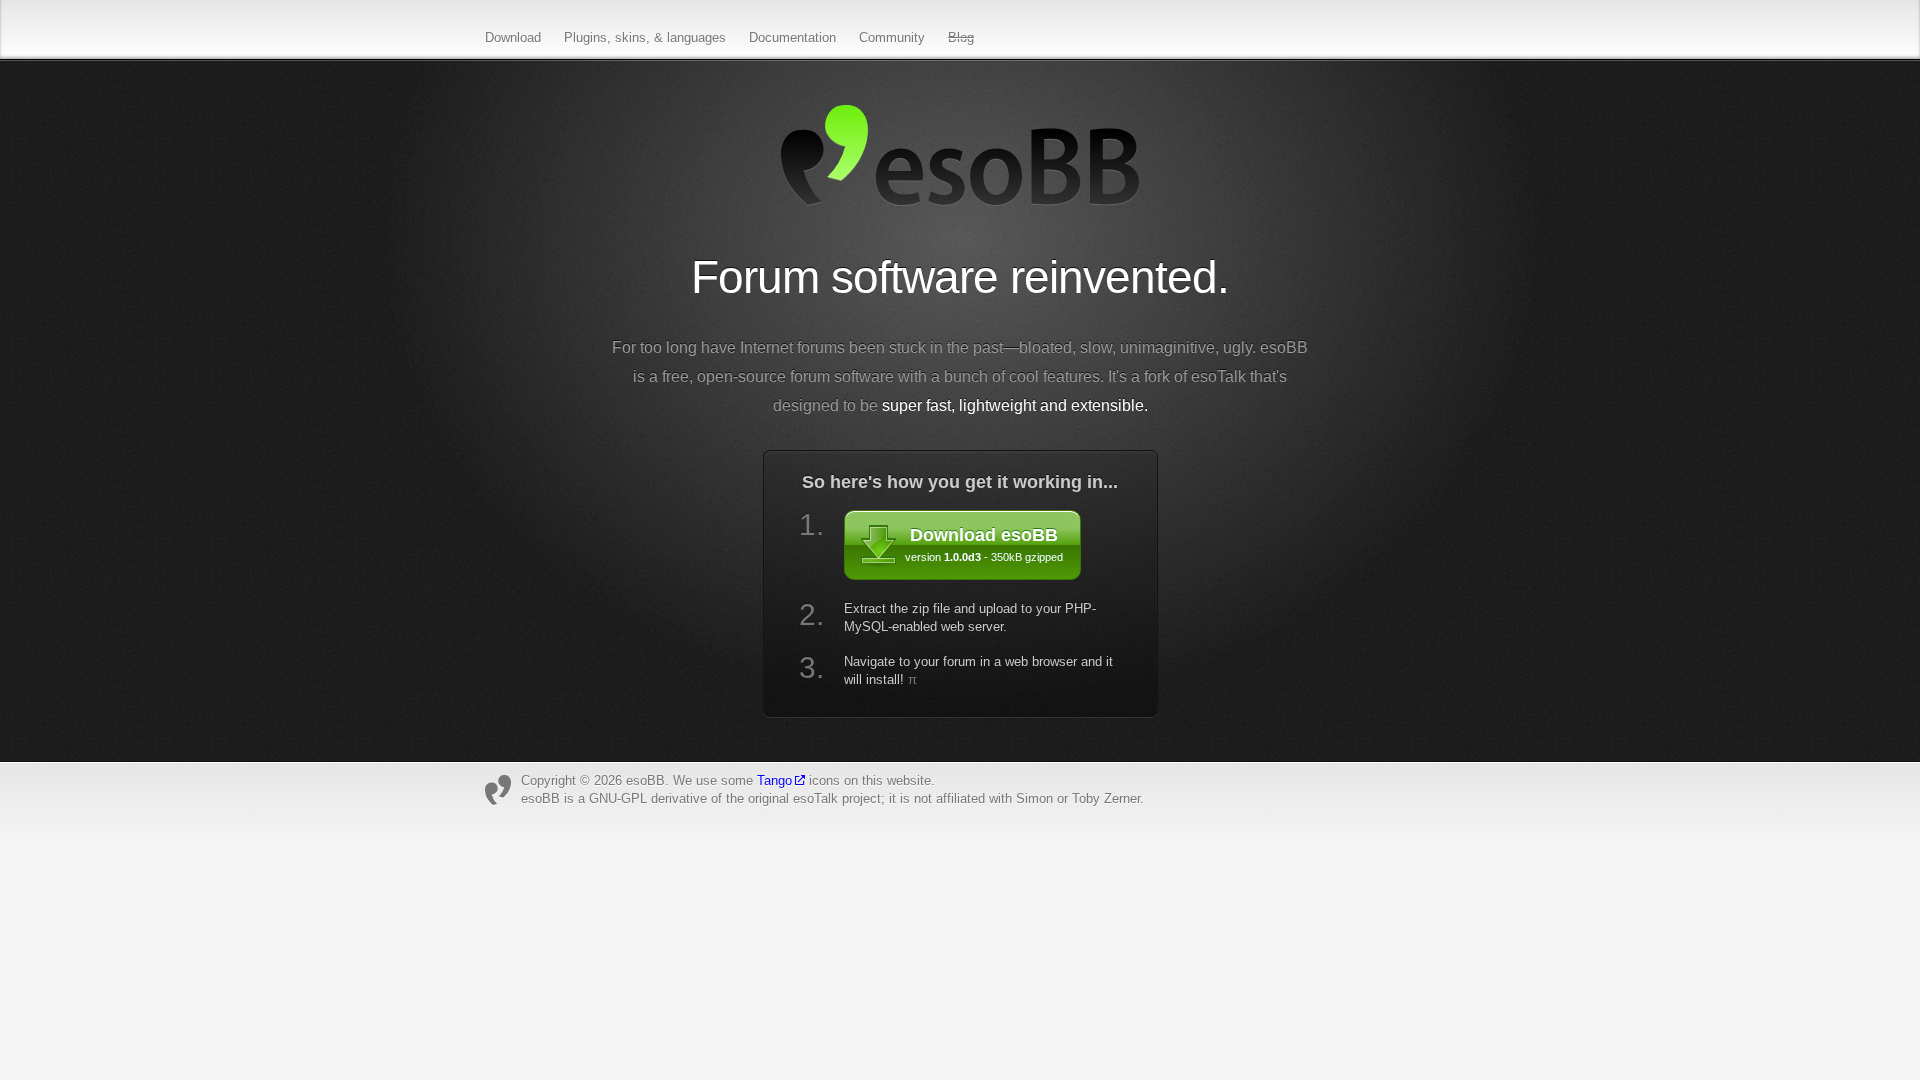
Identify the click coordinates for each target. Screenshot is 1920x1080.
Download (513, 37)
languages (696, 37)
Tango (774, 780)
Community (892, 37)
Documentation (792, 37)
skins (630, 37)
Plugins (585, 37)
